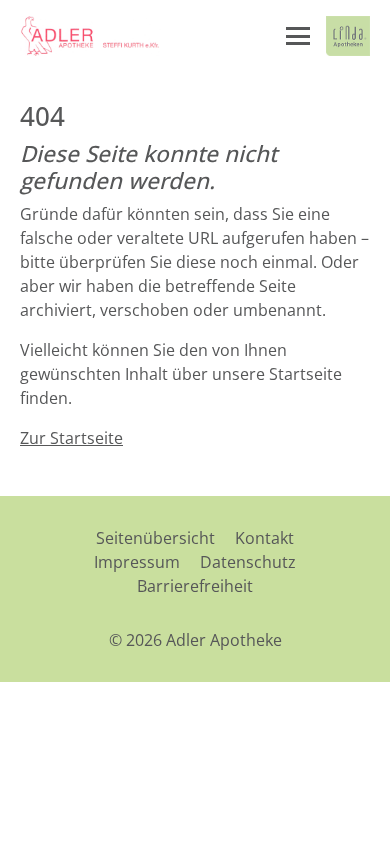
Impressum (137, 562)
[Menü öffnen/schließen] (298, 36)
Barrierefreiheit (195, 586)
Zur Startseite (71, 438)
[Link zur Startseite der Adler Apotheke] (90, 36)
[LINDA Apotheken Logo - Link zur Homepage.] (348, 36)
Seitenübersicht (155, 538)
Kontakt (264, 538)
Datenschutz (248, 562)
